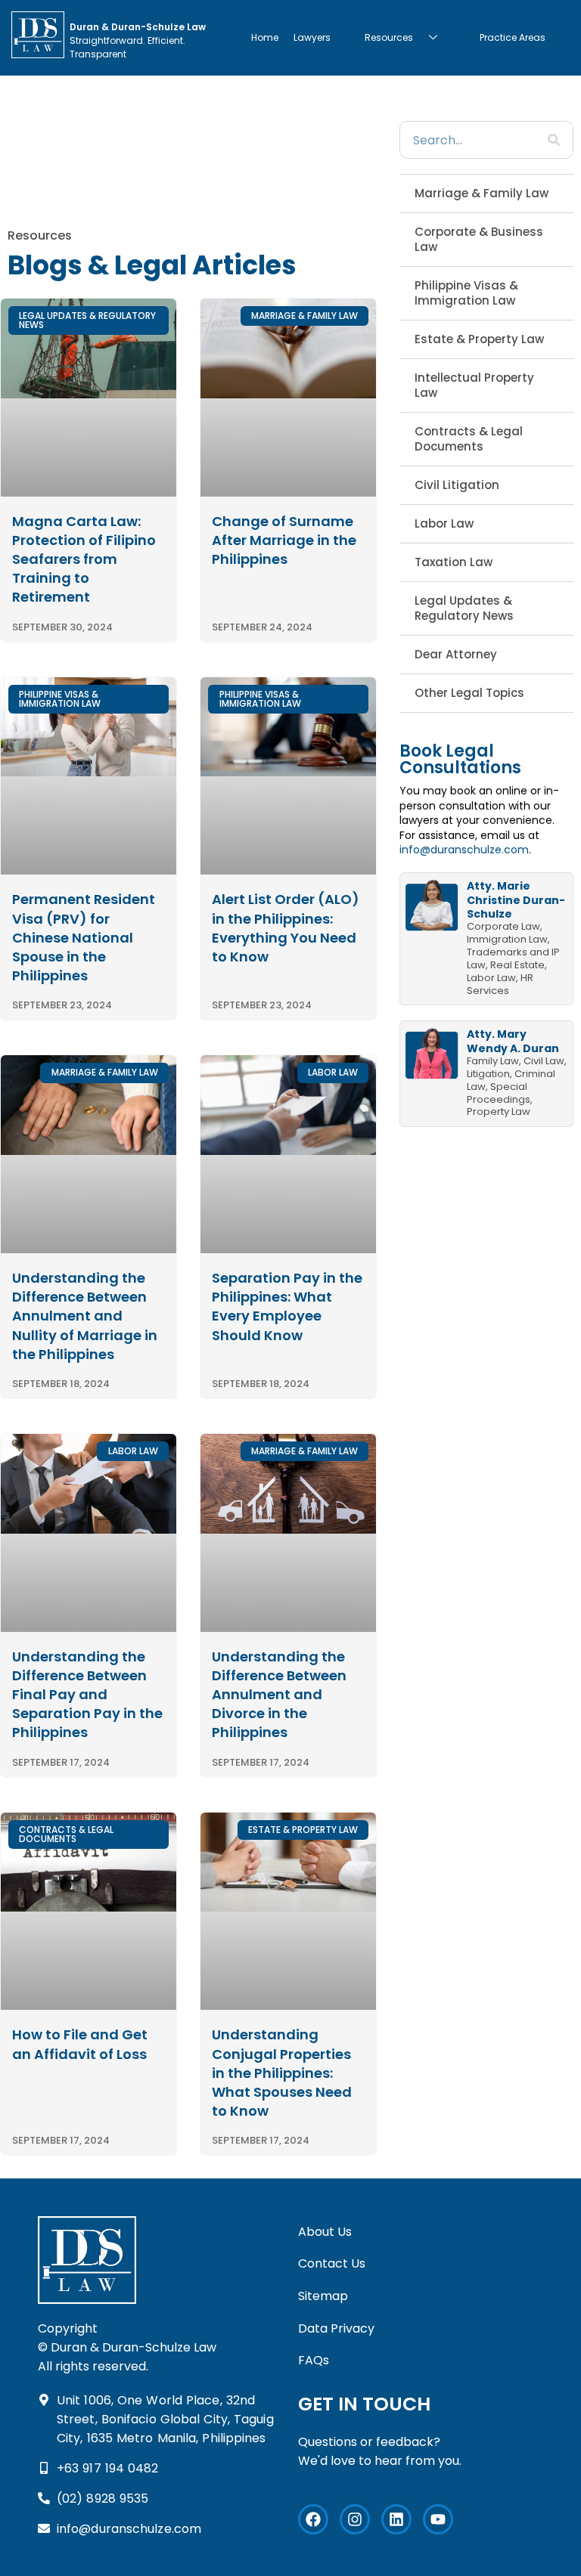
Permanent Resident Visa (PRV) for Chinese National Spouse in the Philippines (84, 937)
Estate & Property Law (479, 339)
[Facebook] (313, 2519)
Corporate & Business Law (479, 239)
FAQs (314, 2360)
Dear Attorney (456, 654)
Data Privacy (336, 2328)
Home (265, 37)
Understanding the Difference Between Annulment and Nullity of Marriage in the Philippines (85, 1316)
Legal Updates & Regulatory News (464, 608)
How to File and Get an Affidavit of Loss (80, 2044)
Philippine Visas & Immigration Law (466, 293)
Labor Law (444, 523)
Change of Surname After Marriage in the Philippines (284, 540)
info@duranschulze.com (464, 850)
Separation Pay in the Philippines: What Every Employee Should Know (287, 1307)
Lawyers (312, 37)
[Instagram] (355, 2519)
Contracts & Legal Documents (469, 439)
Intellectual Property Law (474, 385)
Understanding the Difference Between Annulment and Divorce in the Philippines (279, 1695)
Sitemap (323, 2296)
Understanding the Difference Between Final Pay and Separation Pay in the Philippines (87, 1695)
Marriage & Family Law (482, 193)
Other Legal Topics (469, 693)
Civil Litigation (457, 485)
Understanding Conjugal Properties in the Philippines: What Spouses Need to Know (282, 2073)
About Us (325, 2232)
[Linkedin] (396, 2519)
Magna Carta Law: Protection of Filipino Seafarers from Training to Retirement (84, 559)
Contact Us (332, 2263)
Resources (389, 37)
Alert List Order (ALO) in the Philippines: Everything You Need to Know (286, 928)
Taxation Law (454, 562)
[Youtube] (438, 2519)
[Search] (554, 140)
